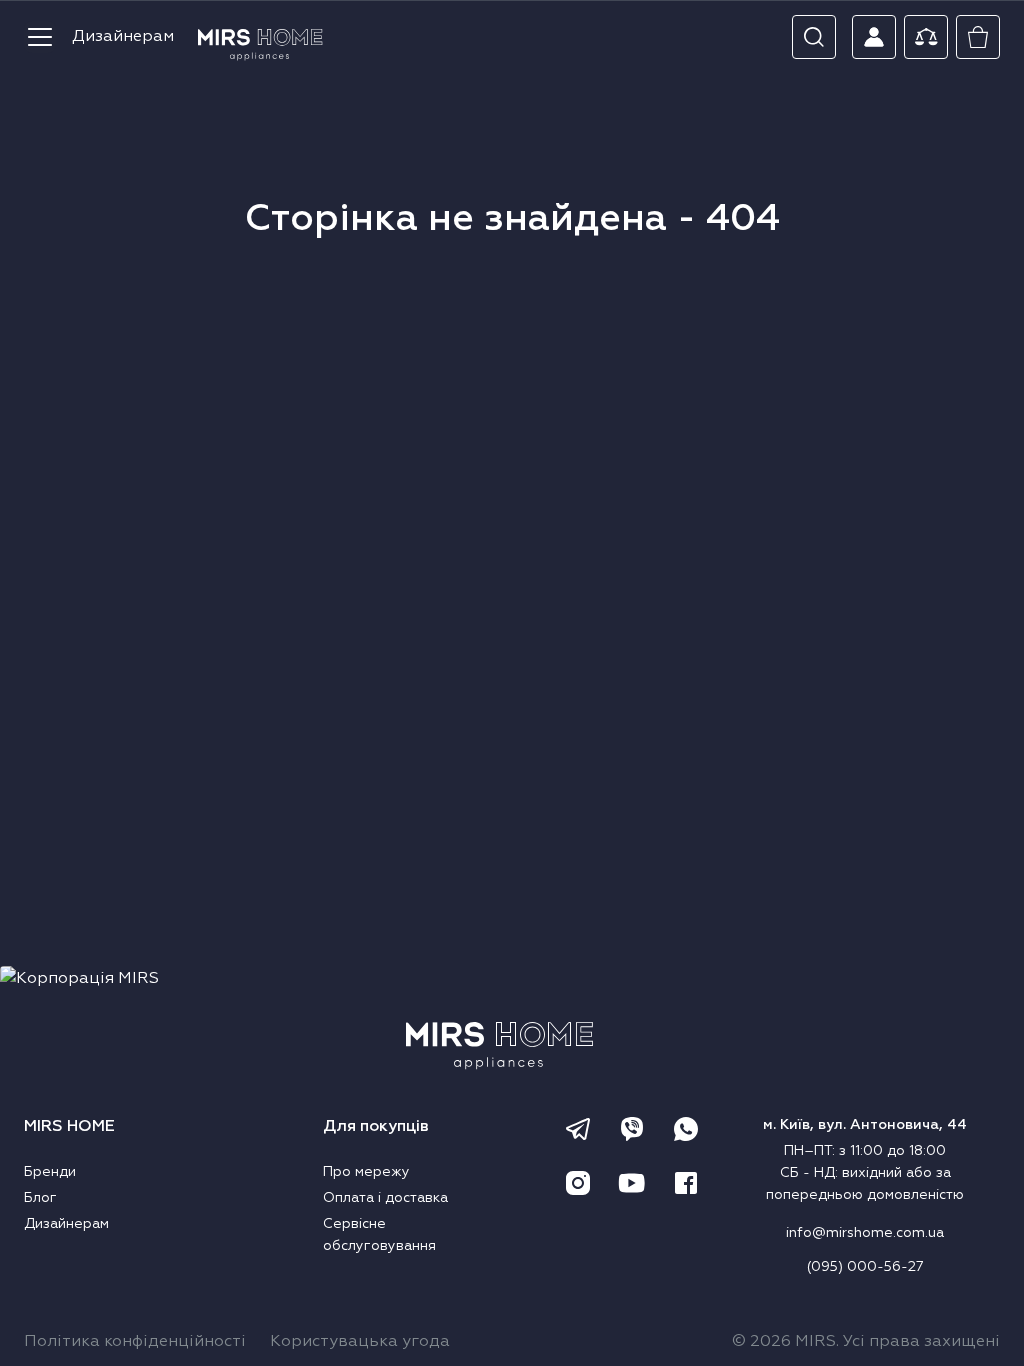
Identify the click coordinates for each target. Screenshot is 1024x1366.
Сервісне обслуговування (379, 1235)
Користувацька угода (360, 1342)
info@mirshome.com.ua (865, 1233)
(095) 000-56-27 (865, 1267)
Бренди (50, 1172)
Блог (40, 1198)
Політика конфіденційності (135, 1342)
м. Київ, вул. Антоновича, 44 (865, 1125)
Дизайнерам (123, 37)
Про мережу (366, 1172)
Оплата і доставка (385, 1198)
